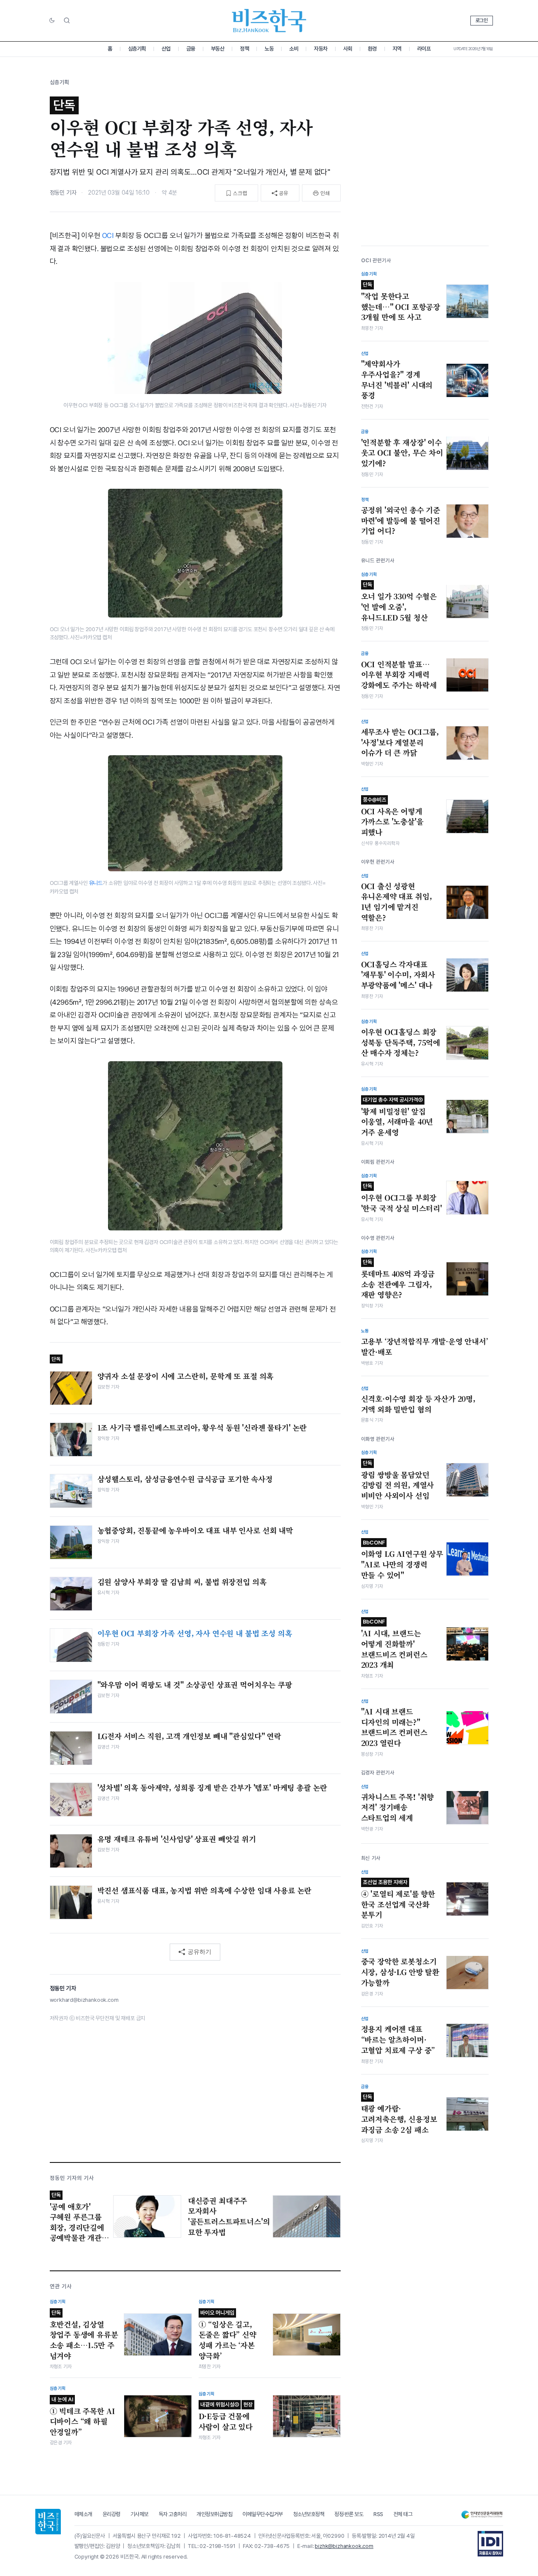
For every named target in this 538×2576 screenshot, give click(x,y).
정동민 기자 (63, 193)
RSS (378, 2514)
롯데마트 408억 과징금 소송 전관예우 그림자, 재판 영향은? (398, 1279)
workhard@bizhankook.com (84, 2000)
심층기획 (137, 49)
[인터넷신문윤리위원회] (482, 2515)
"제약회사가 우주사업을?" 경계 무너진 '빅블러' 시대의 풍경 (397, 380)
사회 (348, 49)
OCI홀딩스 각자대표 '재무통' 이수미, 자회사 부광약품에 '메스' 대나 (398, 974)
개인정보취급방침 (214, 2514)
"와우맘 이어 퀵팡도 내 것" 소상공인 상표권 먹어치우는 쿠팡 (195, 1685)
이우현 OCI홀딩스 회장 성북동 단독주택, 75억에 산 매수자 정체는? (401, 1042)
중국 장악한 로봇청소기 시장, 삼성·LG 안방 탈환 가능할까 (400, 1972)
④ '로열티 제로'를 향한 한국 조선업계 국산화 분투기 (398, 1899)
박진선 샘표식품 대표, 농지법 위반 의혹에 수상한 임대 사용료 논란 (205, 1890)
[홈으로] (48, 2522)
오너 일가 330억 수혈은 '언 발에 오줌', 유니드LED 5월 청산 (399, 602)
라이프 (424, 49)
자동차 (321, 49)
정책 (244, 49)
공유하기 (199, 1952)
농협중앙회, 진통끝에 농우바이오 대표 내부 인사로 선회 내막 (195, 1530)
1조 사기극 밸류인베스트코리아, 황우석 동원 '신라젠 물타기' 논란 (202, 1428)
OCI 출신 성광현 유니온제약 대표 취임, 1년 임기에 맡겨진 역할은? (397, 901)
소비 (294, 49)
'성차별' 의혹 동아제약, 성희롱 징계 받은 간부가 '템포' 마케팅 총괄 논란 (212, 1788)
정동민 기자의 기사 (72, 2178)
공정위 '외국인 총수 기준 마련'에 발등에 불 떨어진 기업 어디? (401, 520)
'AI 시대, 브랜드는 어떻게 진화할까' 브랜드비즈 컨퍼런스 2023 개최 (394, 1644)
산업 (166, 49)
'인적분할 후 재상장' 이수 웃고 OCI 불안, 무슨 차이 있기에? (402, 452)
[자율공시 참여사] (490, 2544)
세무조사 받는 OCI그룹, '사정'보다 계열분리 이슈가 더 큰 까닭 (400, 742)
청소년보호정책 (309, 2514)
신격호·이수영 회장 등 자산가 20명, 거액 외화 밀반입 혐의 (418, 1404)
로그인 (482, 20)
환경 (372, 49)
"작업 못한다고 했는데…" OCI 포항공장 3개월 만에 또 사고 (401, 302)
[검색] (67, 20)
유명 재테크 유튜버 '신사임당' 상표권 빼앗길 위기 (177, 1839)
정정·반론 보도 (349, 2514)
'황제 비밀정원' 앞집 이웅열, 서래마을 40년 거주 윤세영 (397, 1117)
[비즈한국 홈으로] (269, 21)
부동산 (218, 49)
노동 (269, 49)
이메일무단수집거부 (263, 2514)
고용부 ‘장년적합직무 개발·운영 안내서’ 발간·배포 (425, 1347)
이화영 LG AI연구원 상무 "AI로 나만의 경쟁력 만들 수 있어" (402, 1559)
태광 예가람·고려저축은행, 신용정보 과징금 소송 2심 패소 (399, 2114)
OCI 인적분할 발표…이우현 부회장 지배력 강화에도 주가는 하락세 (399, 674)
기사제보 (139, 2514)
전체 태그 (403, 2514)
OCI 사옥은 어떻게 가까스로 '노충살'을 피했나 (392, 816)
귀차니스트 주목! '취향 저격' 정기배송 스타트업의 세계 (398, 1807)
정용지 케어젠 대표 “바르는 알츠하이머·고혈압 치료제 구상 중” (398, 2039)
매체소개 (83, 2514)
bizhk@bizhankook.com (344, 2546)
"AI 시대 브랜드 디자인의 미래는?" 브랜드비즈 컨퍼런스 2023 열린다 (394, 1727)
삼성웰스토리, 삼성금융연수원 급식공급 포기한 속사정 (185, 1479)
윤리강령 (111, 2514)
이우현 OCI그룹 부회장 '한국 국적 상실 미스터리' (401, 1198)
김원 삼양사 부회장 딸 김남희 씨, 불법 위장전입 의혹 (182, 1582)
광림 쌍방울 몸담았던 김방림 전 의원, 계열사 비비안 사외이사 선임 (398, 1480)
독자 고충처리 (173, 2514)
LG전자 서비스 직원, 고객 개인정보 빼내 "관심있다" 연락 (189, 1736)
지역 (397, 49)
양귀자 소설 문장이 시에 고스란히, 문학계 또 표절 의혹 (186, 1376)
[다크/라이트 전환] (52, 21)
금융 (191, 49)
